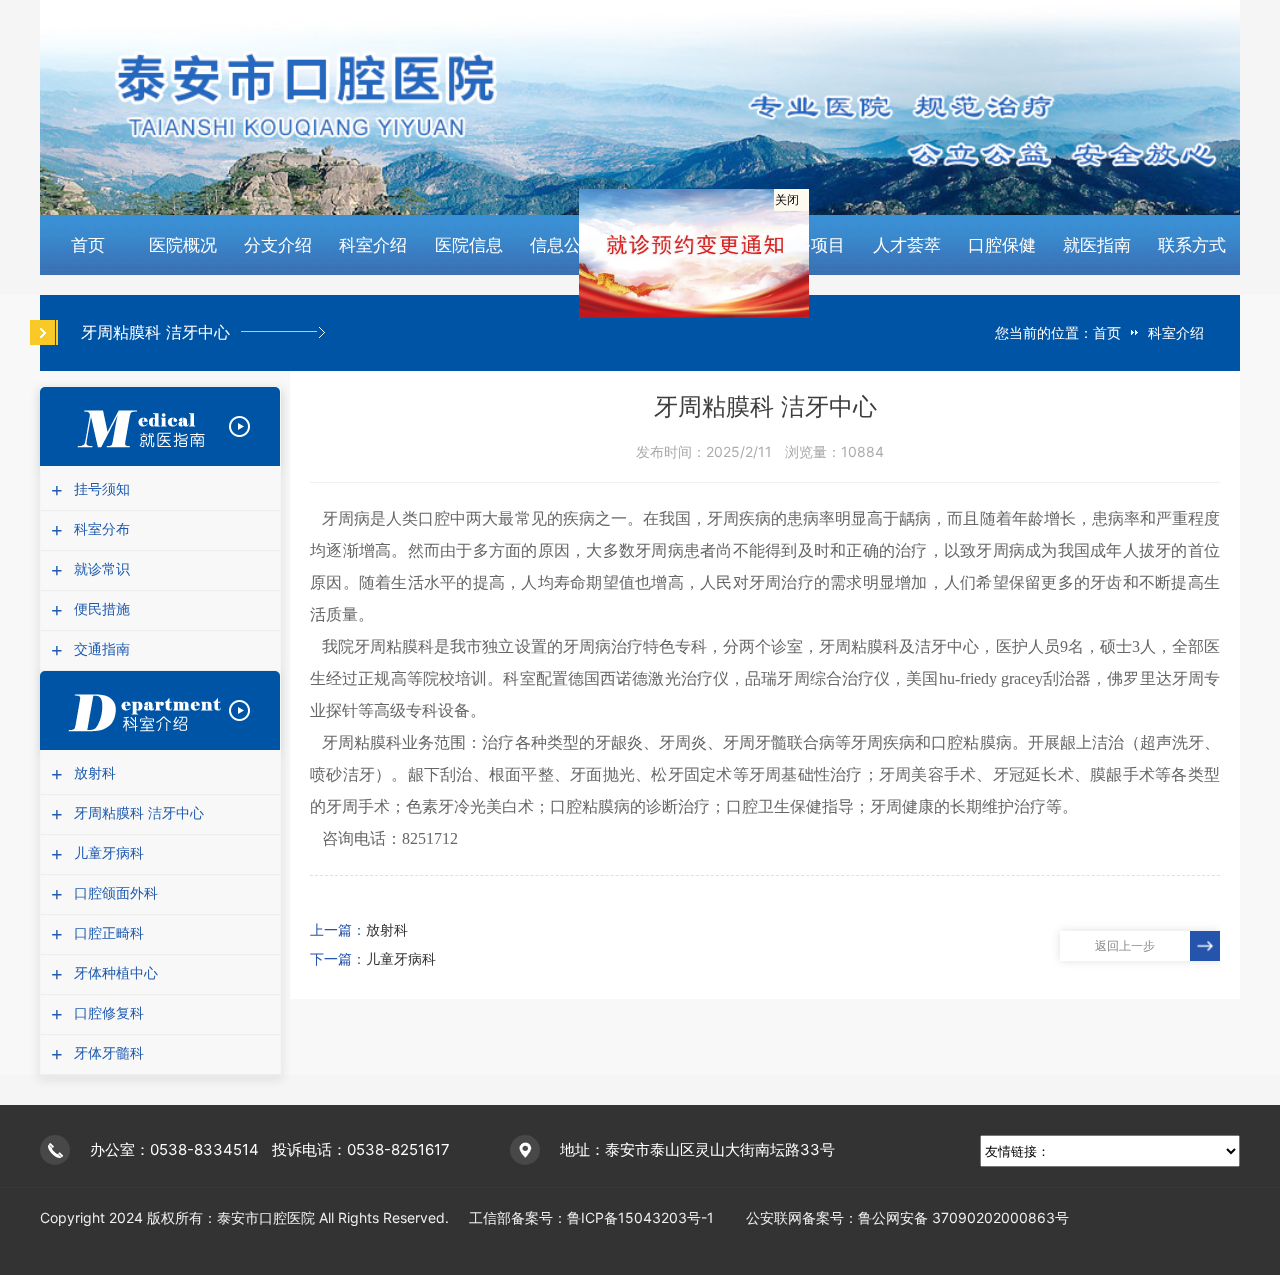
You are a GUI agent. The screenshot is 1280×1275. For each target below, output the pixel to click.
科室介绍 (373, 245)
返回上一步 (1125, 945)
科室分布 (99, 529)
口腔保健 (1002, 245)
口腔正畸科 (106, 933)
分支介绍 (278, 245)
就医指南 (1097, 245)
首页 (88, 245)
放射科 (92, 773)
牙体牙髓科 (106, 1053)
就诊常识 (99, 569)
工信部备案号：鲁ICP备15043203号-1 (595, 1217)
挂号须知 (99, 489)
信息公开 (564, 245)
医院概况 (183, 245)
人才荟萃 (907, 245)
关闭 (802, 220)
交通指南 (99, 649)
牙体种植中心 (113, 973)
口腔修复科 (106, 1013)
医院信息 (469, 245)
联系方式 (1192, 245)
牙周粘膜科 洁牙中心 (136, 813)
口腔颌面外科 (113, 893)
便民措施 (99, 609)
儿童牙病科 (106, 853)
